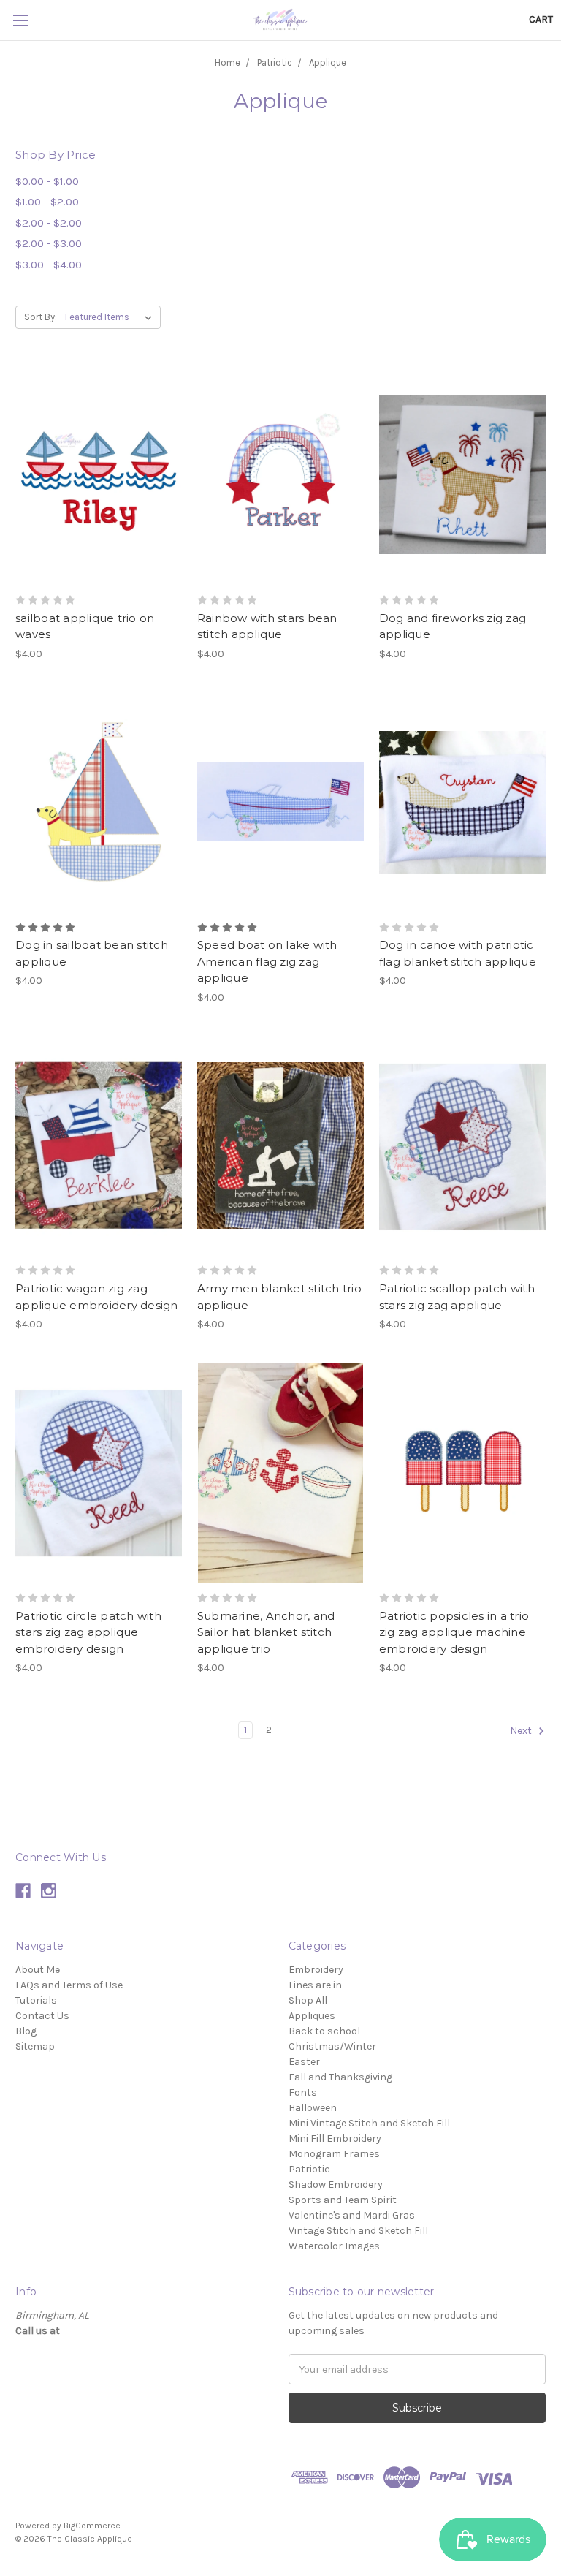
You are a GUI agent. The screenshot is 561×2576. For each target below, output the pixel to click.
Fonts (303, 2092)
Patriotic (275, 62)
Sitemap (35, 2046)
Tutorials (36, 2000)
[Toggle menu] (20, 20)
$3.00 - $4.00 (49, 265)
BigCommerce (92, 2526)
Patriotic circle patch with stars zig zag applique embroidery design (88, 1632)
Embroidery (316, 1970)
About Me (38, 1970)
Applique (328, 62)
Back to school (324, 2031)
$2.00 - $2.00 (49, 223)
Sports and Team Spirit (343, 2200)
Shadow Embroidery (336, 2185)
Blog (26, 2031)
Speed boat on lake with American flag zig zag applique (267, 961)
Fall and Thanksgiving (340, 2077)
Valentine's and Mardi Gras (352, 2215)
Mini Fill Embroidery (335, 2139)
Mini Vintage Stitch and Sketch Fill (369, 2123)
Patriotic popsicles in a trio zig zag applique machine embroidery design (454, 1632)
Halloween (313, 2108)
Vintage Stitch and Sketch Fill (358, 2231)
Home (228, 62)
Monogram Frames (334, 2154)
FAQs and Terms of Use (69, 1985)
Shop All (308, 2000)
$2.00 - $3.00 (49, 243)
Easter (304, 2062)
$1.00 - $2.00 (47, 202)
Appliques (312, 2016)
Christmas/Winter (332, 2046)
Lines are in (315, 1985)
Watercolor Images (334, 2246)
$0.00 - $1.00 (47, 181)
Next (522, 1731)
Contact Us (42, 2016)
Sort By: (41, 317)
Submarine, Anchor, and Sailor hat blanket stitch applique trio (266, 1632)
